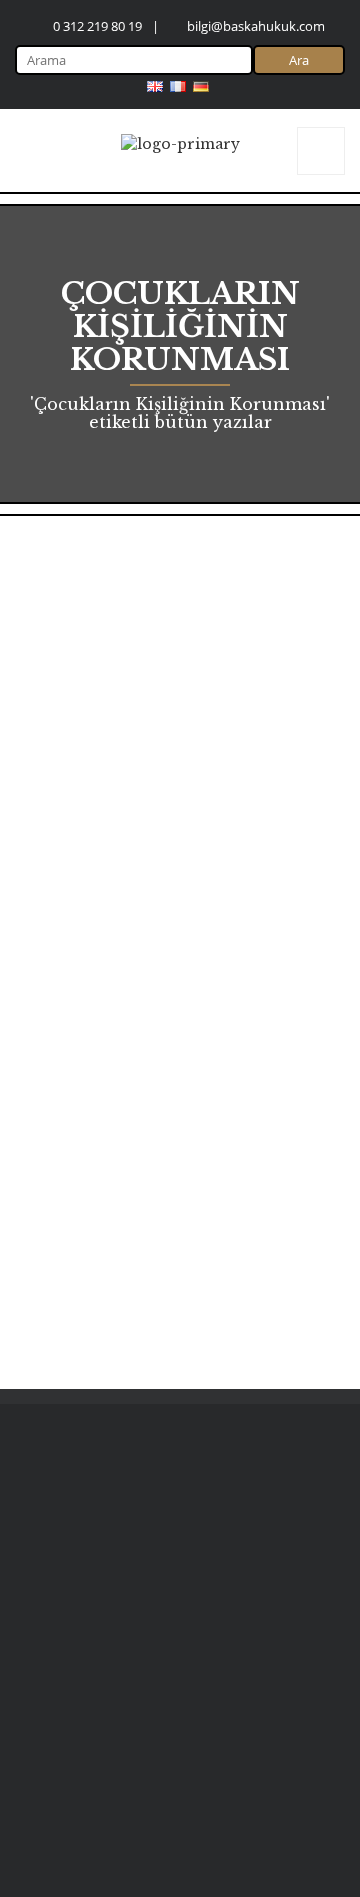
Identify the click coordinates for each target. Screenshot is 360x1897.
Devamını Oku (261, 1310)
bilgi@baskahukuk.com (256, 26)
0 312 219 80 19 (97, 26)
